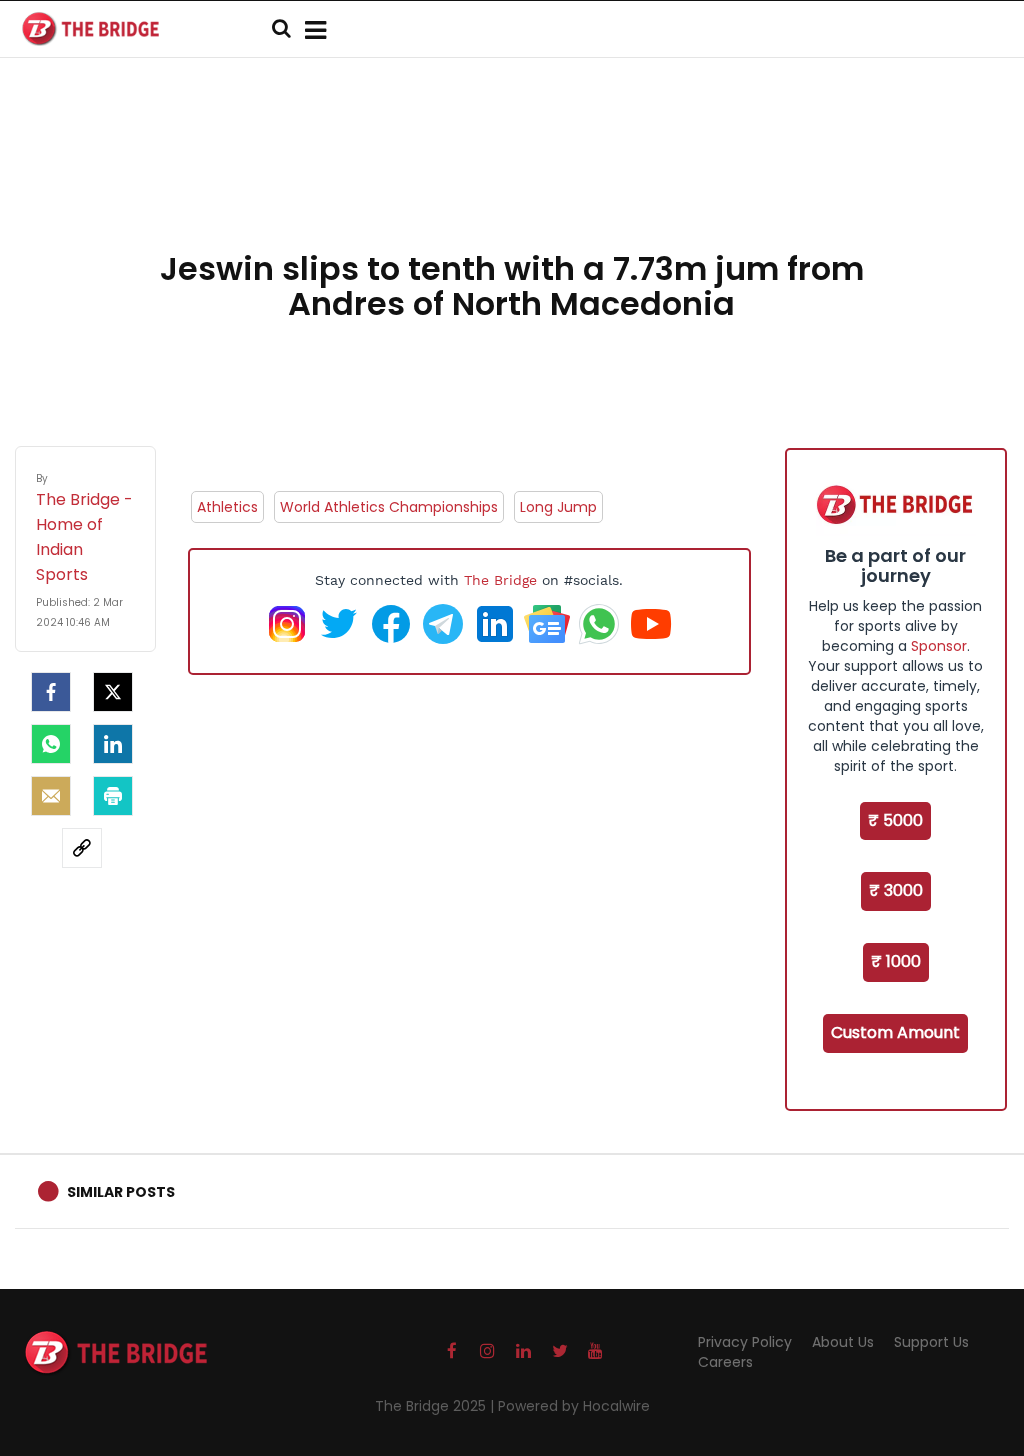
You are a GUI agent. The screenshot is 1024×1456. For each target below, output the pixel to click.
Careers (725, 1362)
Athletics (227, 507)
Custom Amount (895, 1032)
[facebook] (51, 692)
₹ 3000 (896, 890)
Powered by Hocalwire (574, 1406)
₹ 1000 (896, 961)
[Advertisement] (512, 180)
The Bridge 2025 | (436, 1406)
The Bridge (500, 580)
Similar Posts (121, 1192)
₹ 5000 (895, 820)
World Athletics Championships (389, 507)
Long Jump (558, 507)
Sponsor (939, 646)
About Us (843, 1342)
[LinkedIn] (113, 744)
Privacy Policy (745, 1342)
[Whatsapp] (51, 744)
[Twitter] (113, 692)
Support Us (931, 1342)
